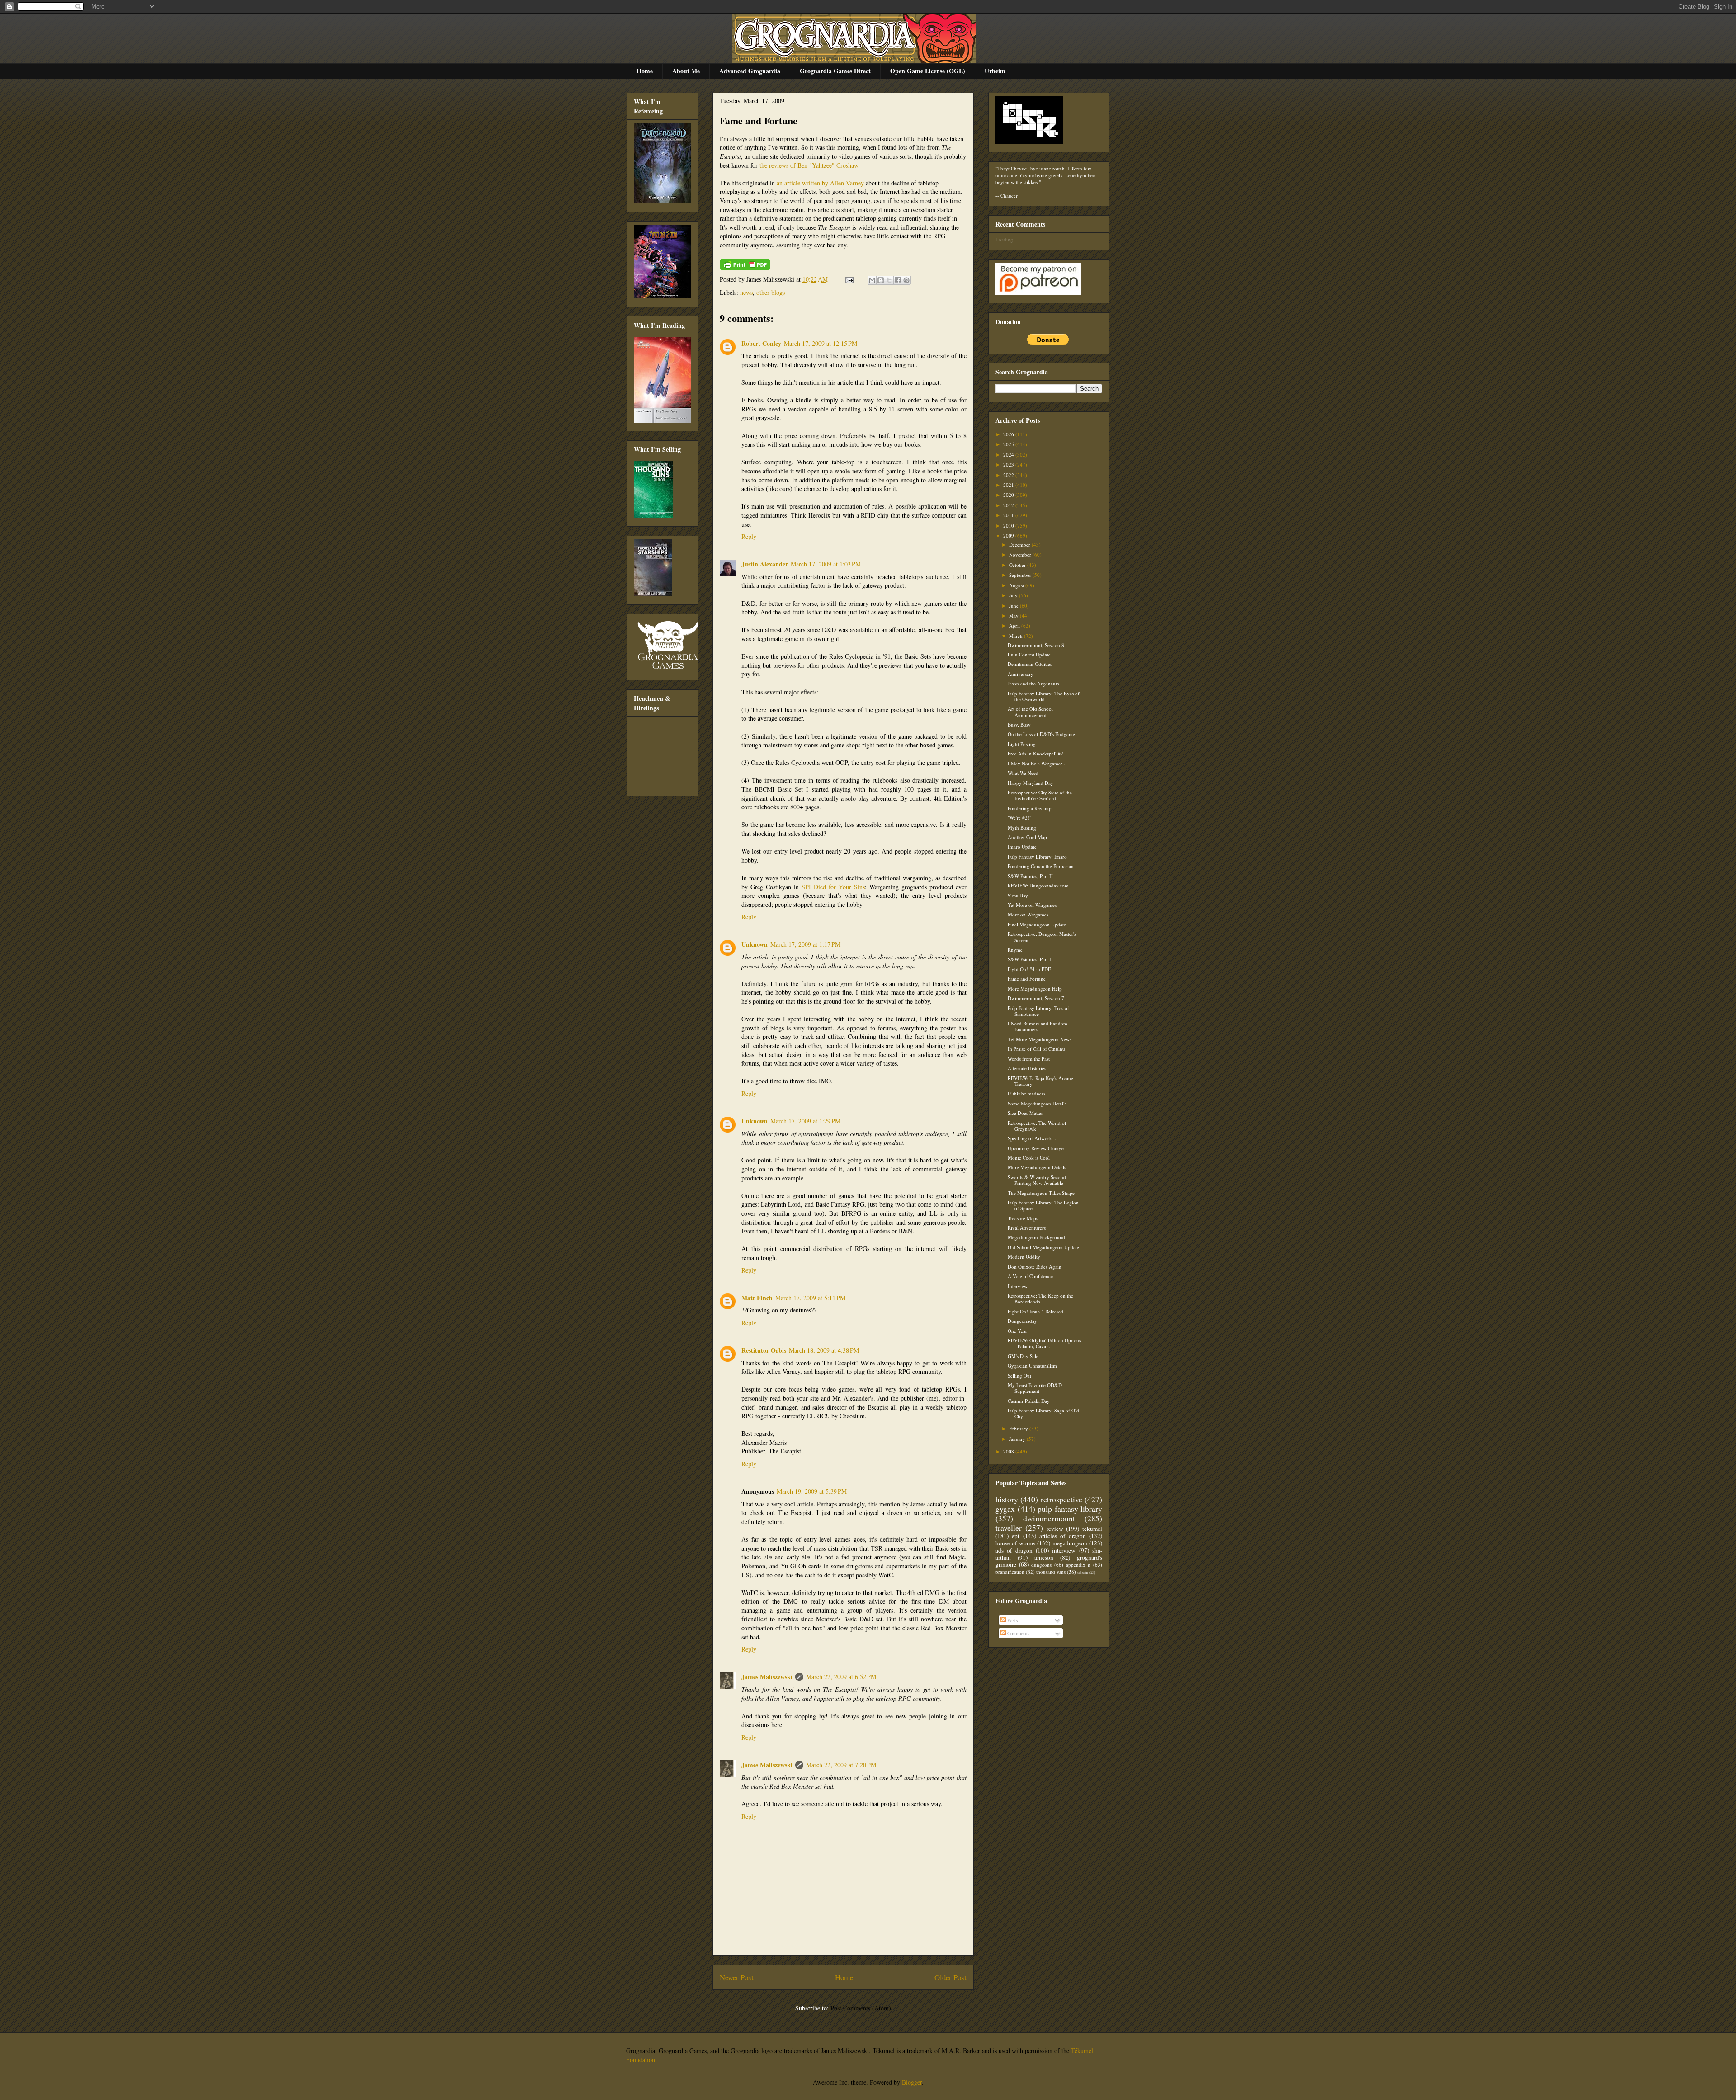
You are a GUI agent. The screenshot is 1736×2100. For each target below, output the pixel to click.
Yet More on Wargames (1032, 905)
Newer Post (737, 1977)
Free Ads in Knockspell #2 (1035, 753)
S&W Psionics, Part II (1030, 876)
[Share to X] (889, 280)
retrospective (1061, 1499)
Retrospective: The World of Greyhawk (1037, 1126)
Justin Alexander (765, 564)
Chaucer (1009, 196)
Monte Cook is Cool (1029, 1158)
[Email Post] (849, 279)
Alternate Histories (1027, 1068)
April (1015, 625)
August (1017, 585)
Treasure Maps (1023, 1218)
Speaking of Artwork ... (1033, 1138)
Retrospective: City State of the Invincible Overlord (1040, 795)
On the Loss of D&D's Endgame (1041, 734)
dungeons (1041, 1564)
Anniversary (1021, 674)
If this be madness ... (1029, 1093)
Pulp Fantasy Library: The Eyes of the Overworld (1044, 696)
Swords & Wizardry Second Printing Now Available (1037, 1180)
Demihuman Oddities (1030, 664)
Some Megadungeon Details (1037, 1103)
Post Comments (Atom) (861, 2008)
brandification (1010, 1572)
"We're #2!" (1019, 818)
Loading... (1006, 239)
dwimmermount (1049, 1518)
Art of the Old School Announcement (1030, 712)
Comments (1018, 1633)
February (1019, 1428)
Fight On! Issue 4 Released (1035, 1311)
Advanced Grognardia (750, 71)
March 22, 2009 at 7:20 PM (841, 1765)
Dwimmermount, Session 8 (1036, 645)
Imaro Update (1022, 847)
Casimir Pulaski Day (1029, 1401)
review (1055, 1529)
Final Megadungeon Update (1037, 924)
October (1018, 565)
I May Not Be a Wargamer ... (1038, 763)
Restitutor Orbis (764, 1350)
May (1014, 616)
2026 (1009, 434)
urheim (1083, 1572)
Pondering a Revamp (1030, 808)
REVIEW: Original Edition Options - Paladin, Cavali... (1044, 1343)
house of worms (1015, 1543)
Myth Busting (1022, 828)
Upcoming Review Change (1036, 1148)
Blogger (912, 2082)
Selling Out (1019, 1376)
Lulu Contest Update (1029, 654)
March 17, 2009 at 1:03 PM (826, 564)
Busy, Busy (1019, 724)
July (1014, 595)
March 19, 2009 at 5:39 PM (812, 1491)
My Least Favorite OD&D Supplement (1035, 1388)
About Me (686, 71)
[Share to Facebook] (898, 280)
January (1018, 1439)
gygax (1005, 1509)
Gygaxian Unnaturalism (1032, 1366)
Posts (1012, 1620)
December (1020, 545)
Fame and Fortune (759, 120)
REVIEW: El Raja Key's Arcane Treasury (1040, 1081)
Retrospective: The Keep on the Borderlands (1040, 1298)
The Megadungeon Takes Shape (1041, 1193)
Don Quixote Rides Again (1035, 1267)
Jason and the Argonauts (1033, 683)
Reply (749, 536)
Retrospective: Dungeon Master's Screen (1042, 937)
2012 (1009, 505)
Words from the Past (1029, 1059)
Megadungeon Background (1036, 1237)
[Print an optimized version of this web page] (745, 267)
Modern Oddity (1024, 1257)
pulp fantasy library (1070, 1509)
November (1021, 554)
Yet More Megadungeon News (1040, 1039)
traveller (1009, 1528)
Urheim (995, 71)
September (1021, 575)
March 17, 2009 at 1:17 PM (805, 944)
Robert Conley (761, 343)
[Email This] (872, 280)
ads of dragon (1014, 1550)
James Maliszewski (767, 1677)
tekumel (1092, 1529)
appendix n (1078, 1564)
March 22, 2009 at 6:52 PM (841, 1677)
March (1017, 636)
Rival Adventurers (1027, 1228)
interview (1064, 1550)
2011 (1009, 515)
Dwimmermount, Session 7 (1036, 998)
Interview (1018, 1286)
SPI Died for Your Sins (833, 887)
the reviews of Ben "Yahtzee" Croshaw (809, 165)
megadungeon (1070, 1543)
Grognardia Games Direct (835, 71)
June (1014, 606)
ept (1016, 1536)
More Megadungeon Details (1037, 1167)
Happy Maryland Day (1031, 783)
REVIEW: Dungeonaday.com (1038, 885)
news (746, 292)
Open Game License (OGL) (928, 71)
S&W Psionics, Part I (1029, 959)
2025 (1009, 444)
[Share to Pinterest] (906, 280)
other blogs (771, 292)
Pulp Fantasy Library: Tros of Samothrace (1038, 1011)
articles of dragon (1063, 1536)
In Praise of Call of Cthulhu (1036, 1049)
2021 (1009, 485)
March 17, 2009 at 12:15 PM (821, 343)
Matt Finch (757, 1298)
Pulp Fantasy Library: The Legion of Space (1043, 1205)
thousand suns (1051, 1572)
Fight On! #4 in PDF (1029, 969)
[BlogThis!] (881, 280)
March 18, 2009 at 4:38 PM (824, 1350)
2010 (1009, 526)
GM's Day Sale (1023, 1356)
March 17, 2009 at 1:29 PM (805, 1121)
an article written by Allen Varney (820, 183)
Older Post (951, 1977)
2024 (1009, 455)
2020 (1009, 495)
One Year (1017, 1331)
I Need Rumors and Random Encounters (1038, 1026)
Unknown (755, 944)
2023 (1009, 465)
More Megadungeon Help (1035, 989)
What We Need (1023, 773)
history (1007, 1499)
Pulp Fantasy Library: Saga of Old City (1043, 1413)
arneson (1044, 1557)
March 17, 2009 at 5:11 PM (810, 1298)
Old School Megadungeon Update (1043, 1247)
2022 (1009, 475)
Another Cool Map (1027, 837)
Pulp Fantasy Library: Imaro (1037, 857)
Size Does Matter (1025, 1113)
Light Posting (1022, 744)
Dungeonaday (1022, 1321)
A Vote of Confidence (1030, 1276)
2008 (1009, 1451)
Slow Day (1018, 895)
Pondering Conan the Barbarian (1041, 866)
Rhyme (1015, 950)
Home (645, 71)
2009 (1009, 536)
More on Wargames (1028, 914)
